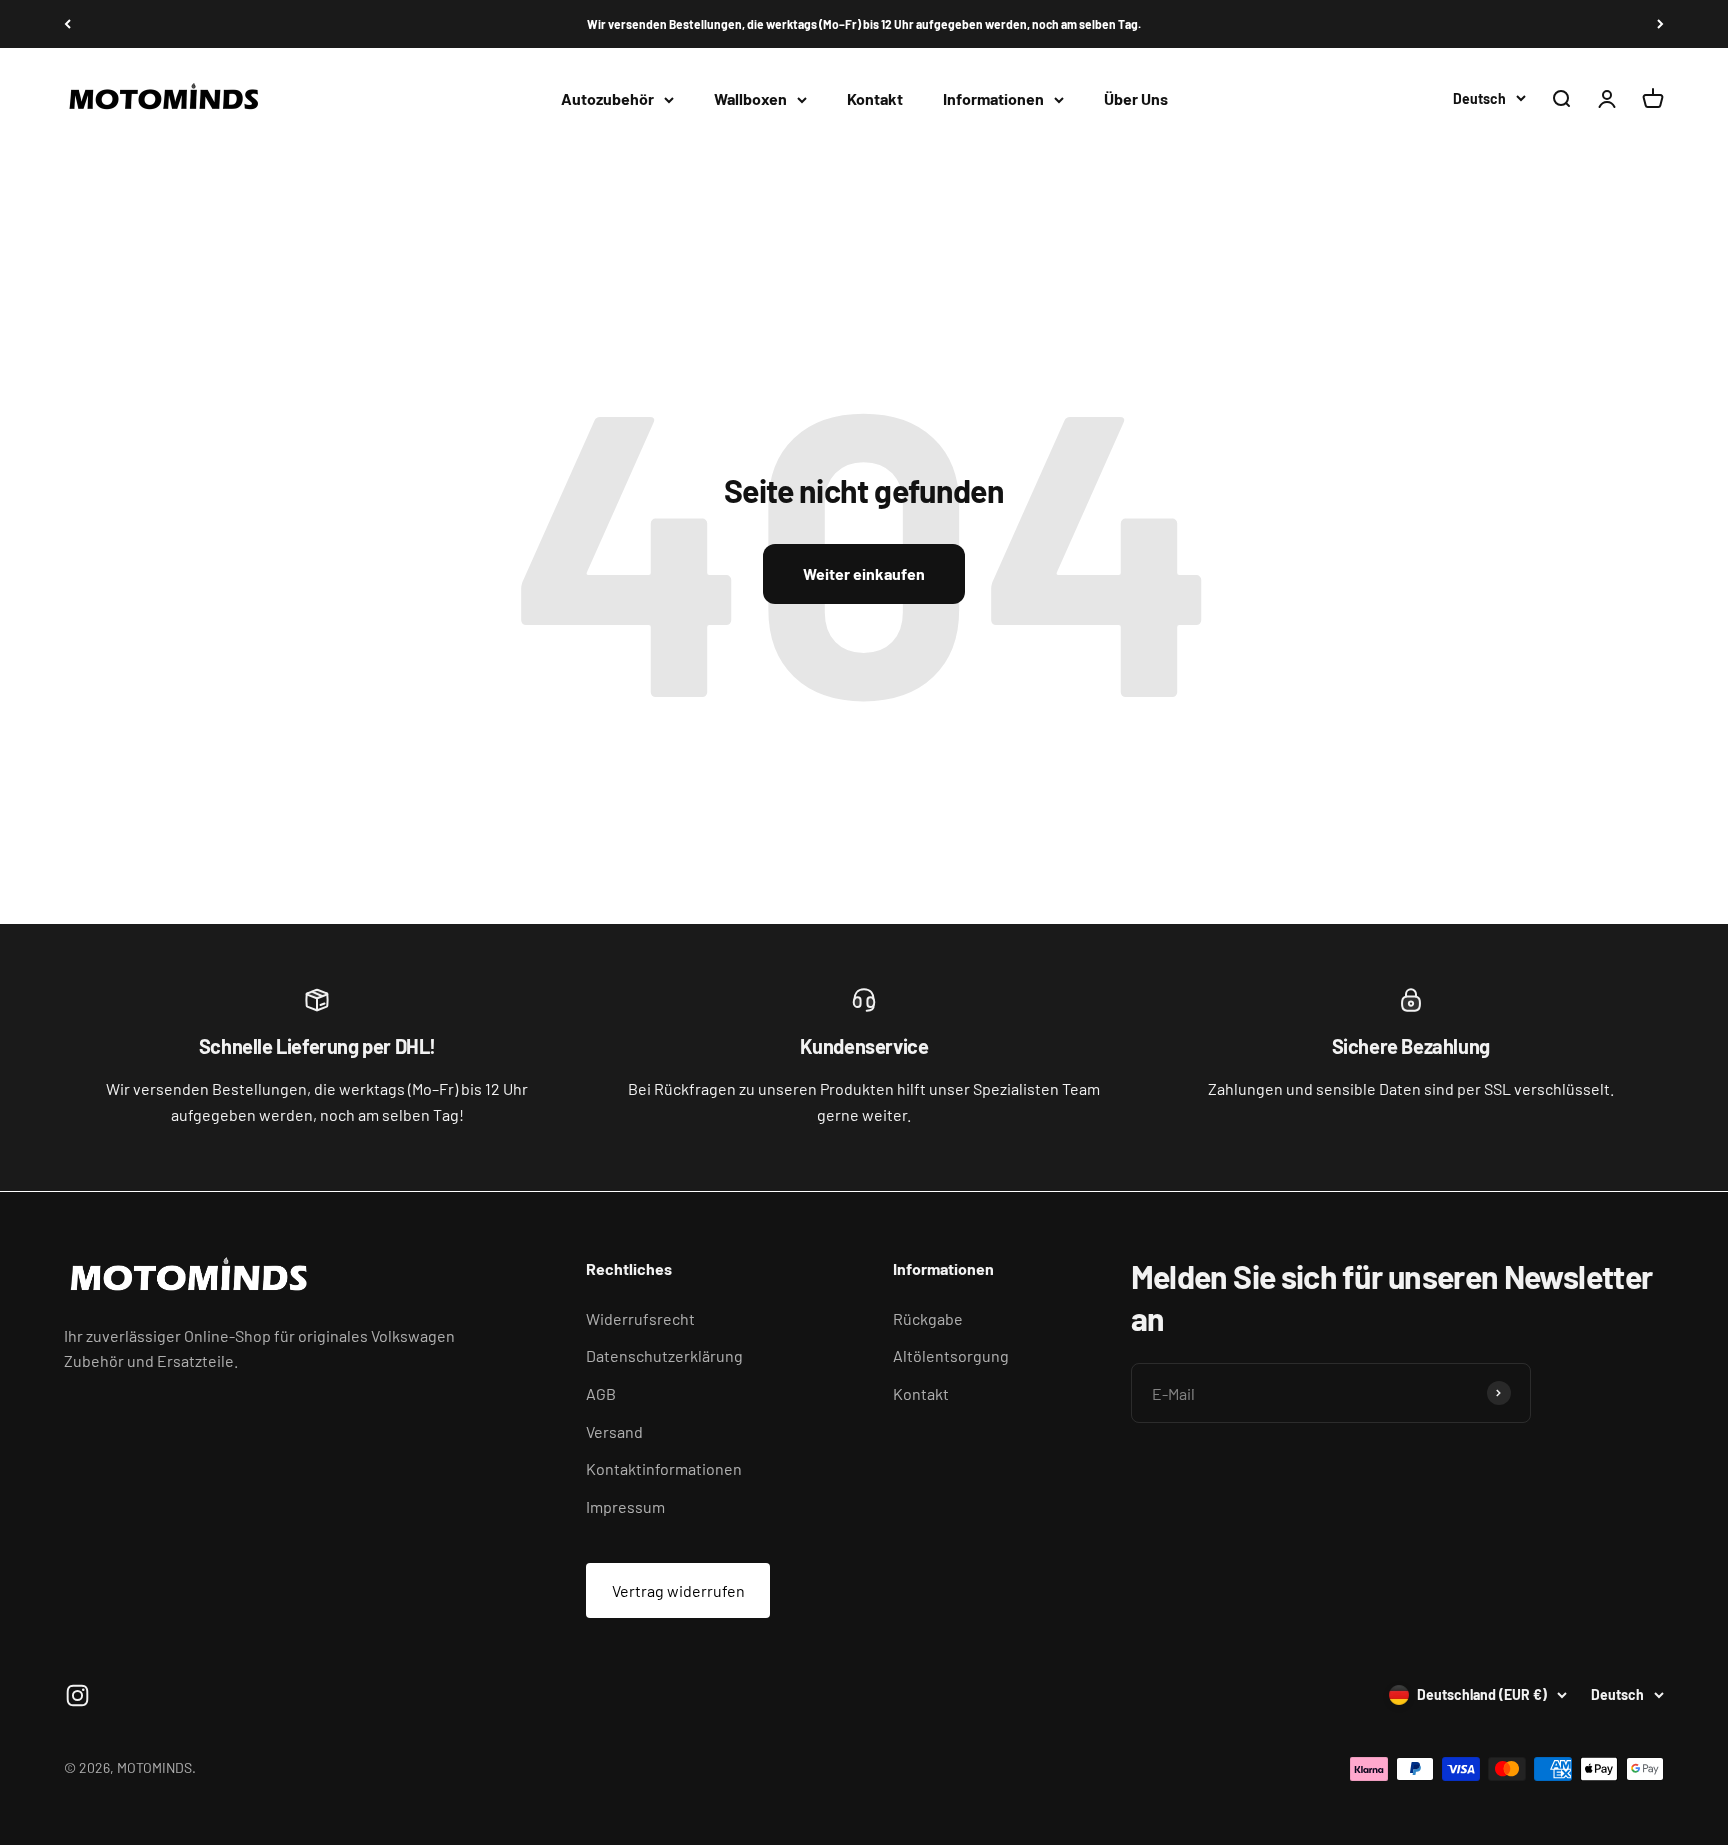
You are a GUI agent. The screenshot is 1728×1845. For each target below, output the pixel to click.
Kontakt (875, 99)
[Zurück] (67, 24)
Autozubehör (607, 99)
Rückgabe (928, 1318)
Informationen (993, 99)
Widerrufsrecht (640, 1318)
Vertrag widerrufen (678, 1590)
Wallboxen (750, 99)
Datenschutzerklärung (664, 1355)
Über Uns (1136, 99)
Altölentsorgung (951, 1355)
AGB (601, 1393)
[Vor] (1660, 24)
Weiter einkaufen (864, 573)
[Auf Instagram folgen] (77, 1695)
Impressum (625, 1506)
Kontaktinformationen (664, 1468)
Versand (614, 1431)
